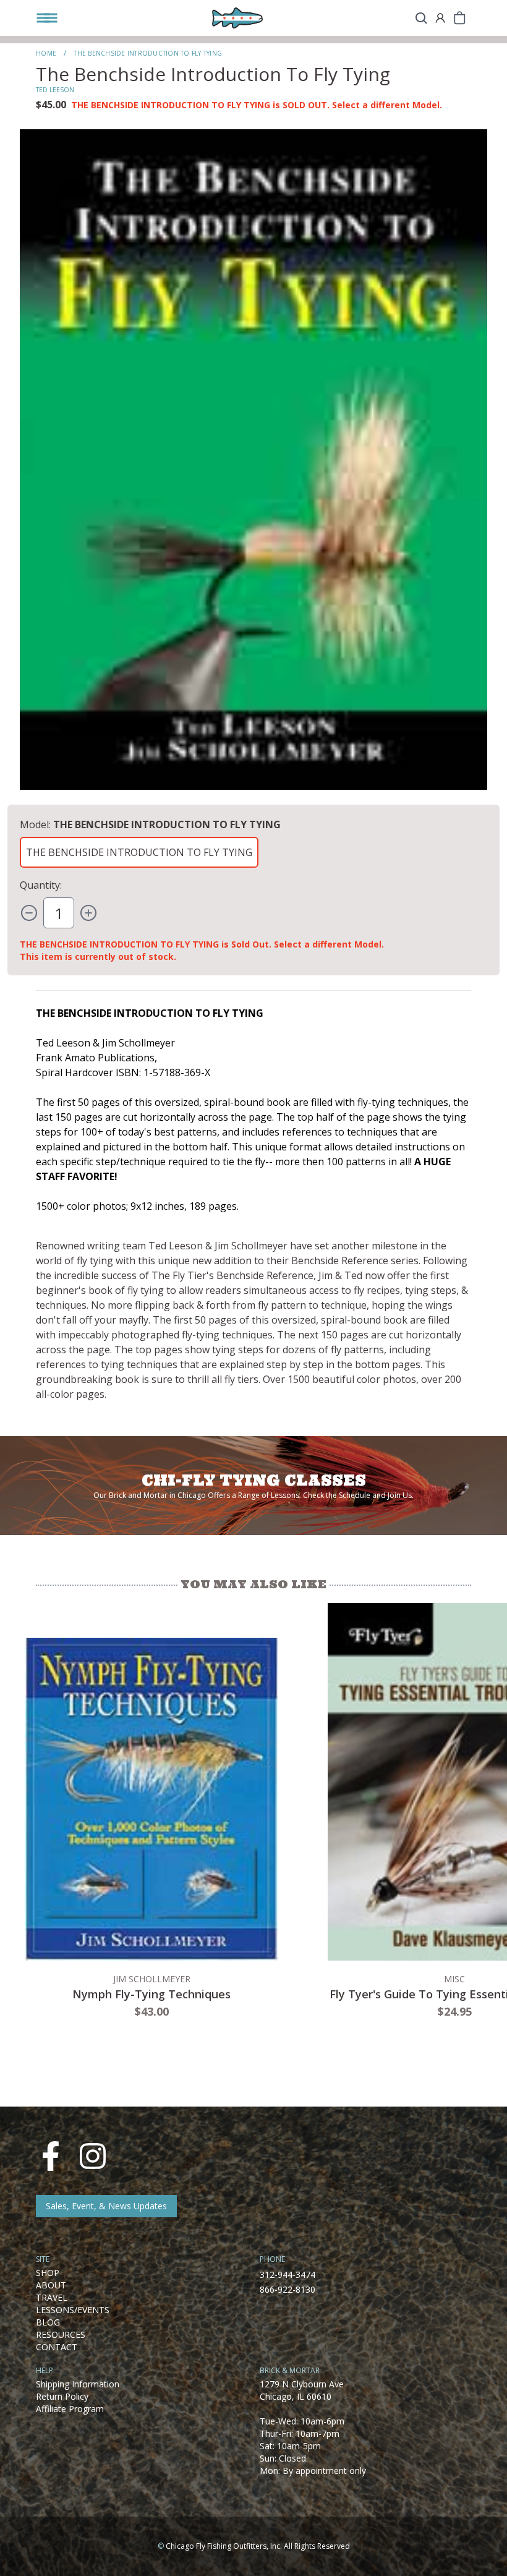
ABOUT (51, 2285)
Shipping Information (78, 2384)
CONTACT (57, 2347)
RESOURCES (61, 2334)
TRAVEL (52, 2297)
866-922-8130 (288, 2289)
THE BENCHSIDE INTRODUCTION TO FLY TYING (139, 852)
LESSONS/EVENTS (73, 2310)
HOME (46, 53)
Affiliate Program (70, 2409)
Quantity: (41, 885)
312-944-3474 (288, 2274)
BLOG (48, 2322)
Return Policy (62, 2396)
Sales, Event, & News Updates (106, 2206)
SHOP (48, 2273)
